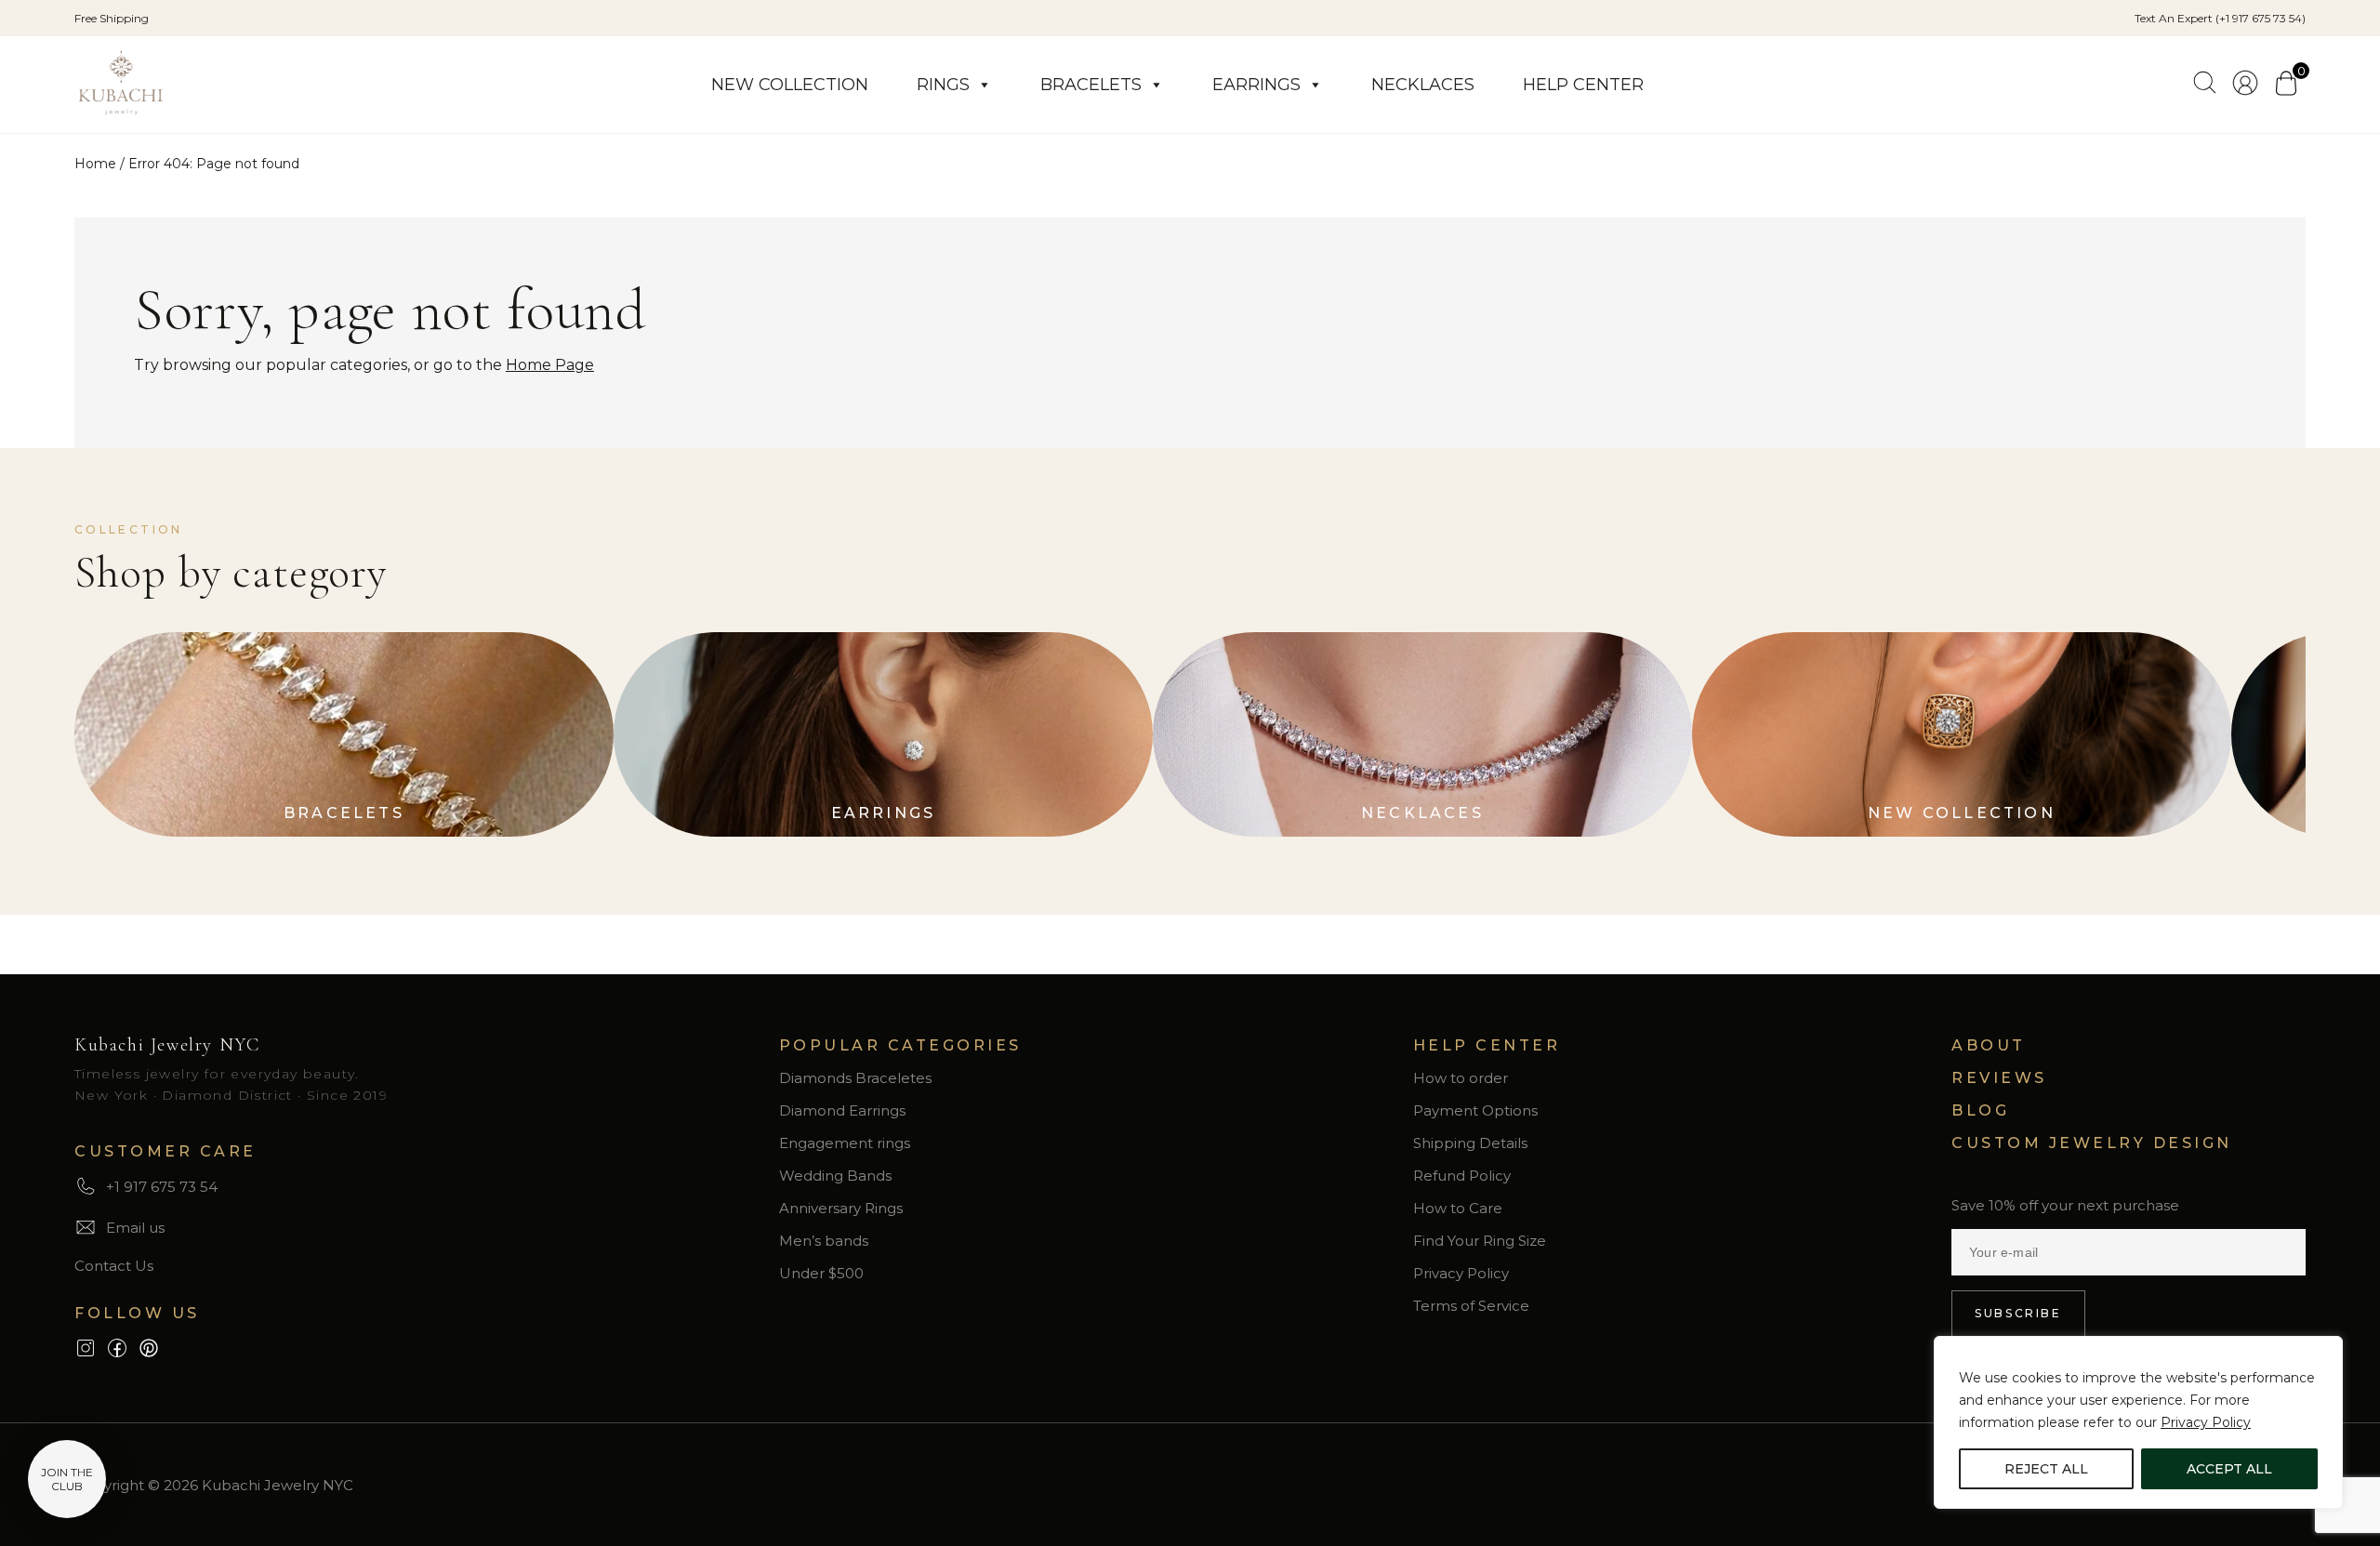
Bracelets (1091, 85)
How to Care (1458, 1208)
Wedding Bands (835, 1176)
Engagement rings (845, 1143)
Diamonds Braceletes (855, 1078)
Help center (1583, 85)
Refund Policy (1462, 1176)
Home (95, 164)
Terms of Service (1471, 1306)
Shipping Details (1470, 1143)
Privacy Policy (2206, 1422)
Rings (943, 85)
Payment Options (1475, 1110)
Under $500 (821, 1273)
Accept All (2229, 1469)
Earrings (1256, 85)
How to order (1461, 1078)
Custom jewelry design (2092, 1143)
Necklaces (1423, 85)
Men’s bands (824, 1241)
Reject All (2046, 1469)
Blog (1980, 1110)
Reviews (1999, 1078)
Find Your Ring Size (1480, 1241)
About (1989, 1045)
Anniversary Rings (841, 1208)
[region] (2138, 1422)
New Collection (790, 85)
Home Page (550, 365)
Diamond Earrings (842, 1110)
